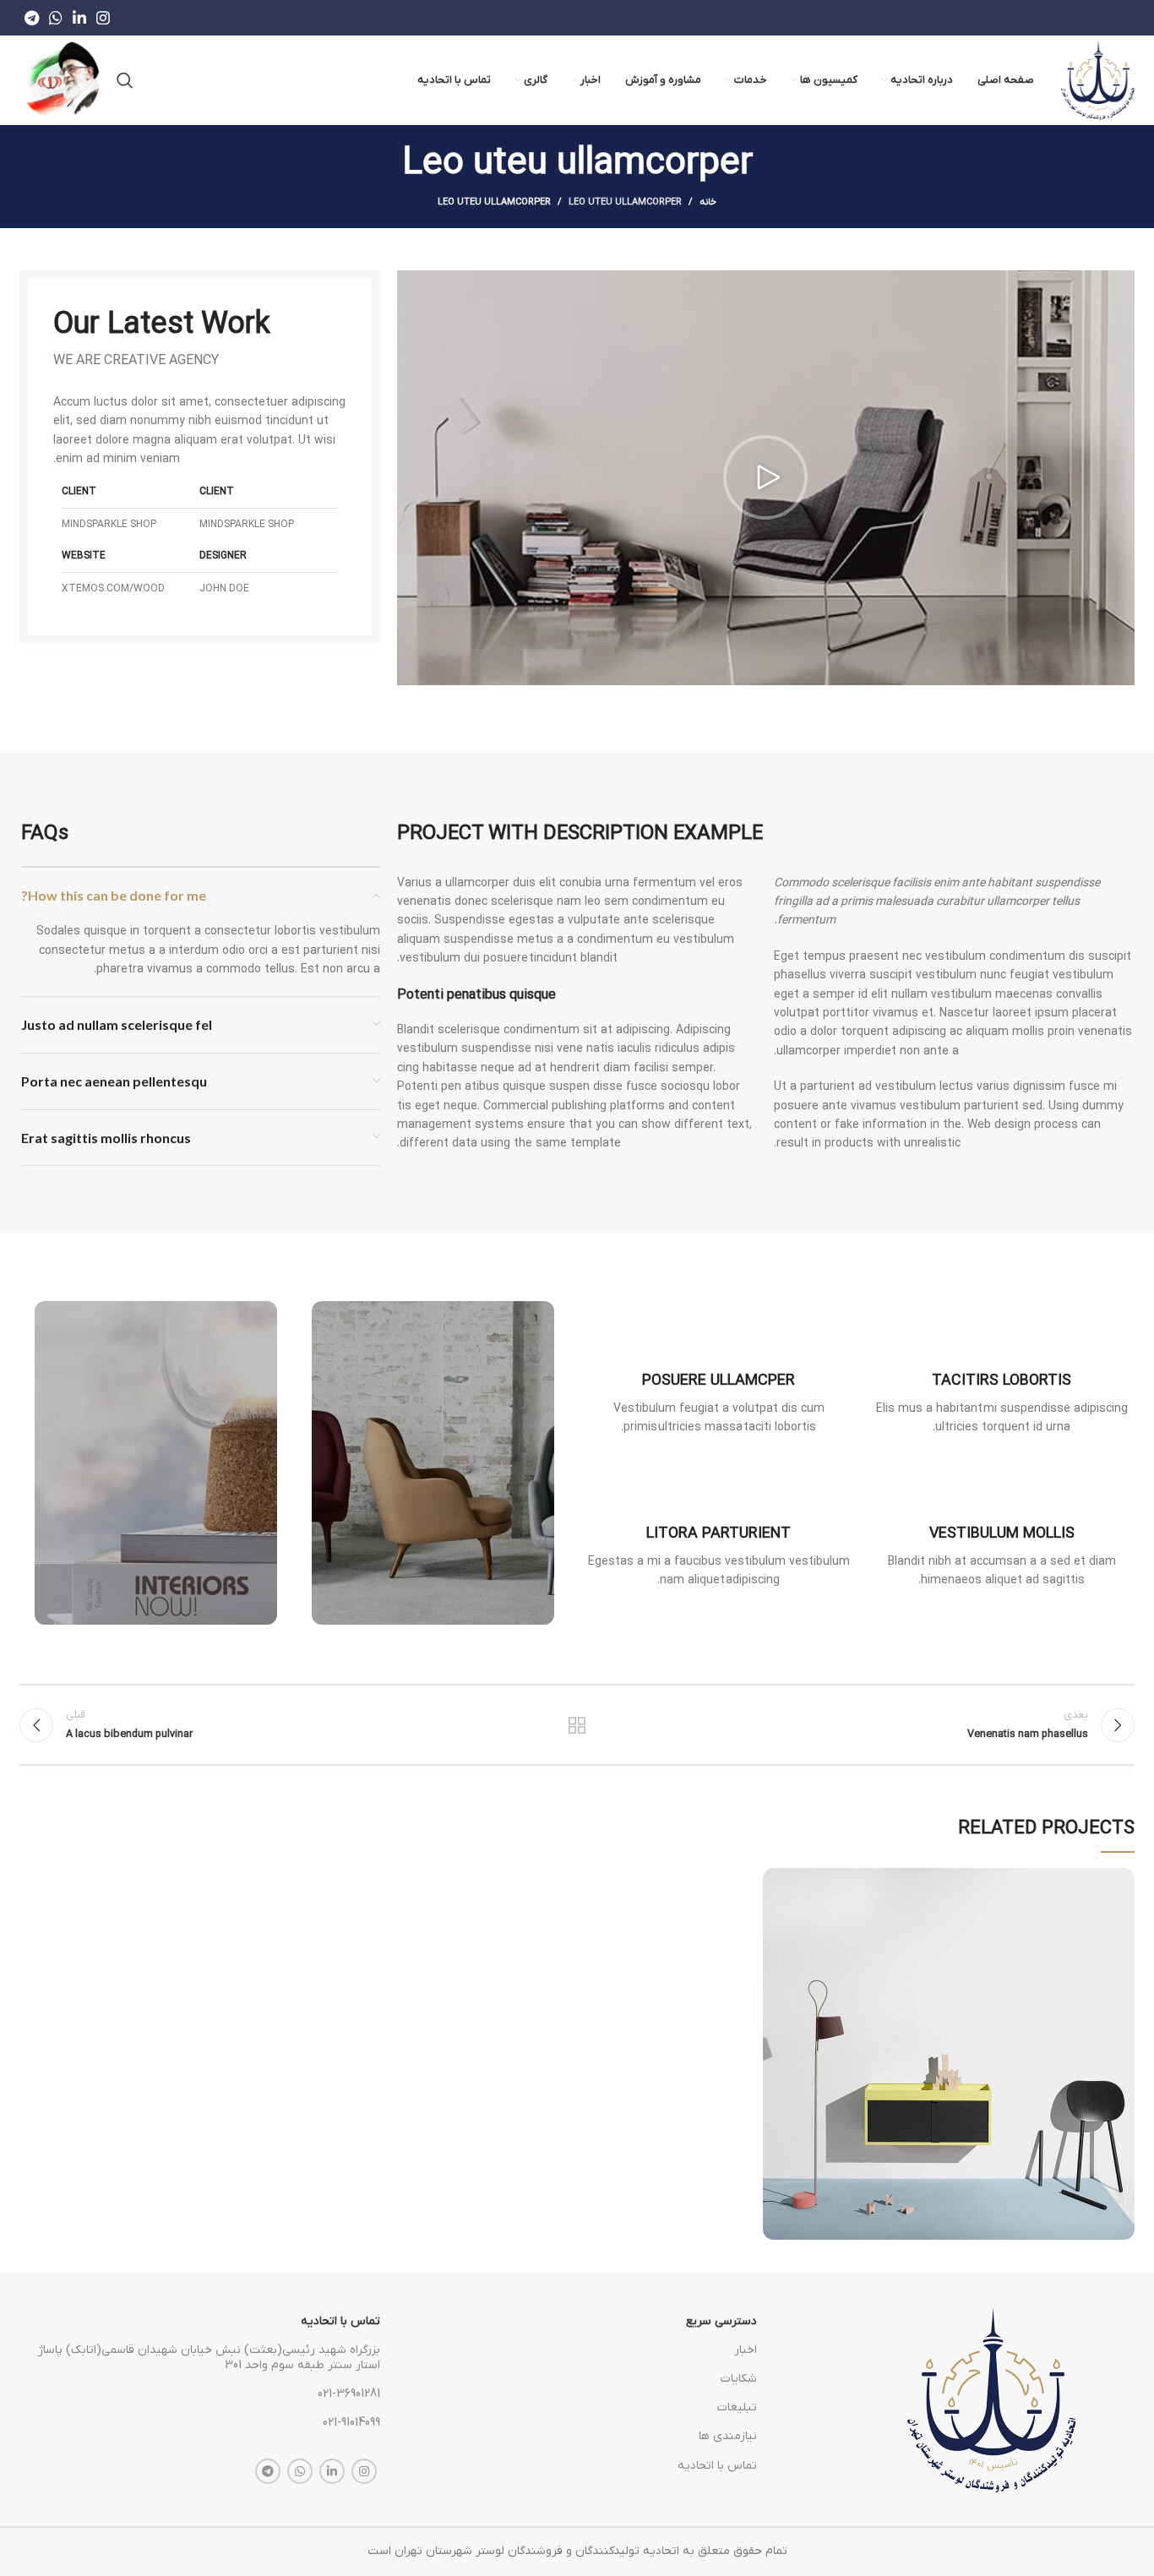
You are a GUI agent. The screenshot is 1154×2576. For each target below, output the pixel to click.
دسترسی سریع (721, 2321)
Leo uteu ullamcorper (625, 202)
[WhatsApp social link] (56, 18)
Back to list (577, 1725)
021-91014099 (351, 2423)
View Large (776, 1881)
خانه (708, 202)
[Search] (125, 80)
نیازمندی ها (727, 2436)
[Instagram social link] (103, 18)
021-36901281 (349, 2394)
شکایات (738, 2379)
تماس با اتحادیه (717, 2466)
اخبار (745, 2350)
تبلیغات (737, 2407)
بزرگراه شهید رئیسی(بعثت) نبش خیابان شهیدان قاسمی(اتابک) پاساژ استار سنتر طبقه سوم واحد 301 (209, 2358)
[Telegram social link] (32, 18)
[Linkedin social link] (79, 18)
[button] (765, 477)
